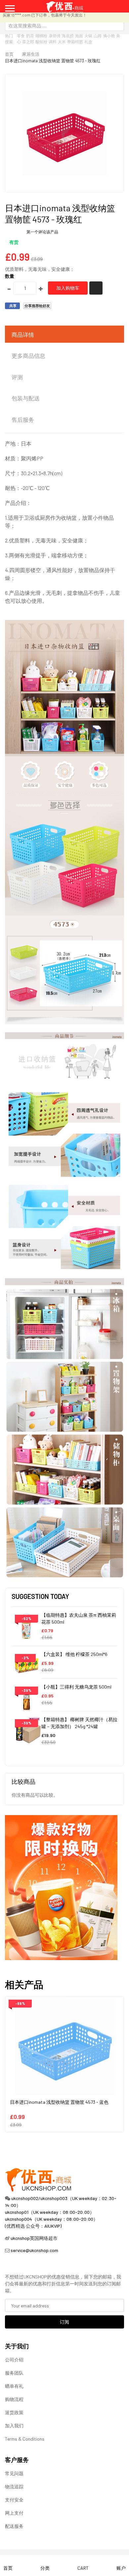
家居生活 (31, 54)
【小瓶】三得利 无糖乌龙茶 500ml (76, 1687)
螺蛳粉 (41, 36)
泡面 (79, 36)
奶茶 (30, 36)
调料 (53, 42)
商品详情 (23, 334)
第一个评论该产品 (42, 232)
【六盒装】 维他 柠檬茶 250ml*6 (74, 1654)
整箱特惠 (75, 42)
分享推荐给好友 (37, 306)
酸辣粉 (41, 42)
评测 (17, 377)
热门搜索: (10, 39)
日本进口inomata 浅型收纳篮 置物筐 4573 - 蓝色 (59, 2102)
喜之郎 (28, 42)
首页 (9, 54)
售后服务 (23, 420)
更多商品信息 (28, 356)
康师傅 (55, 36)
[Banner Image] (61, 1887)
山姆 (98, 36)
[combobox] (64, 25)
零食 (21, 36)
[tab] (64, 335)
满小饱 (109, 36)
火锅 (88, 36)
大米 (62, 42)
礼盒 (88, 42)
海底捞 (68, 36)
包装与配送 (26, 398)
